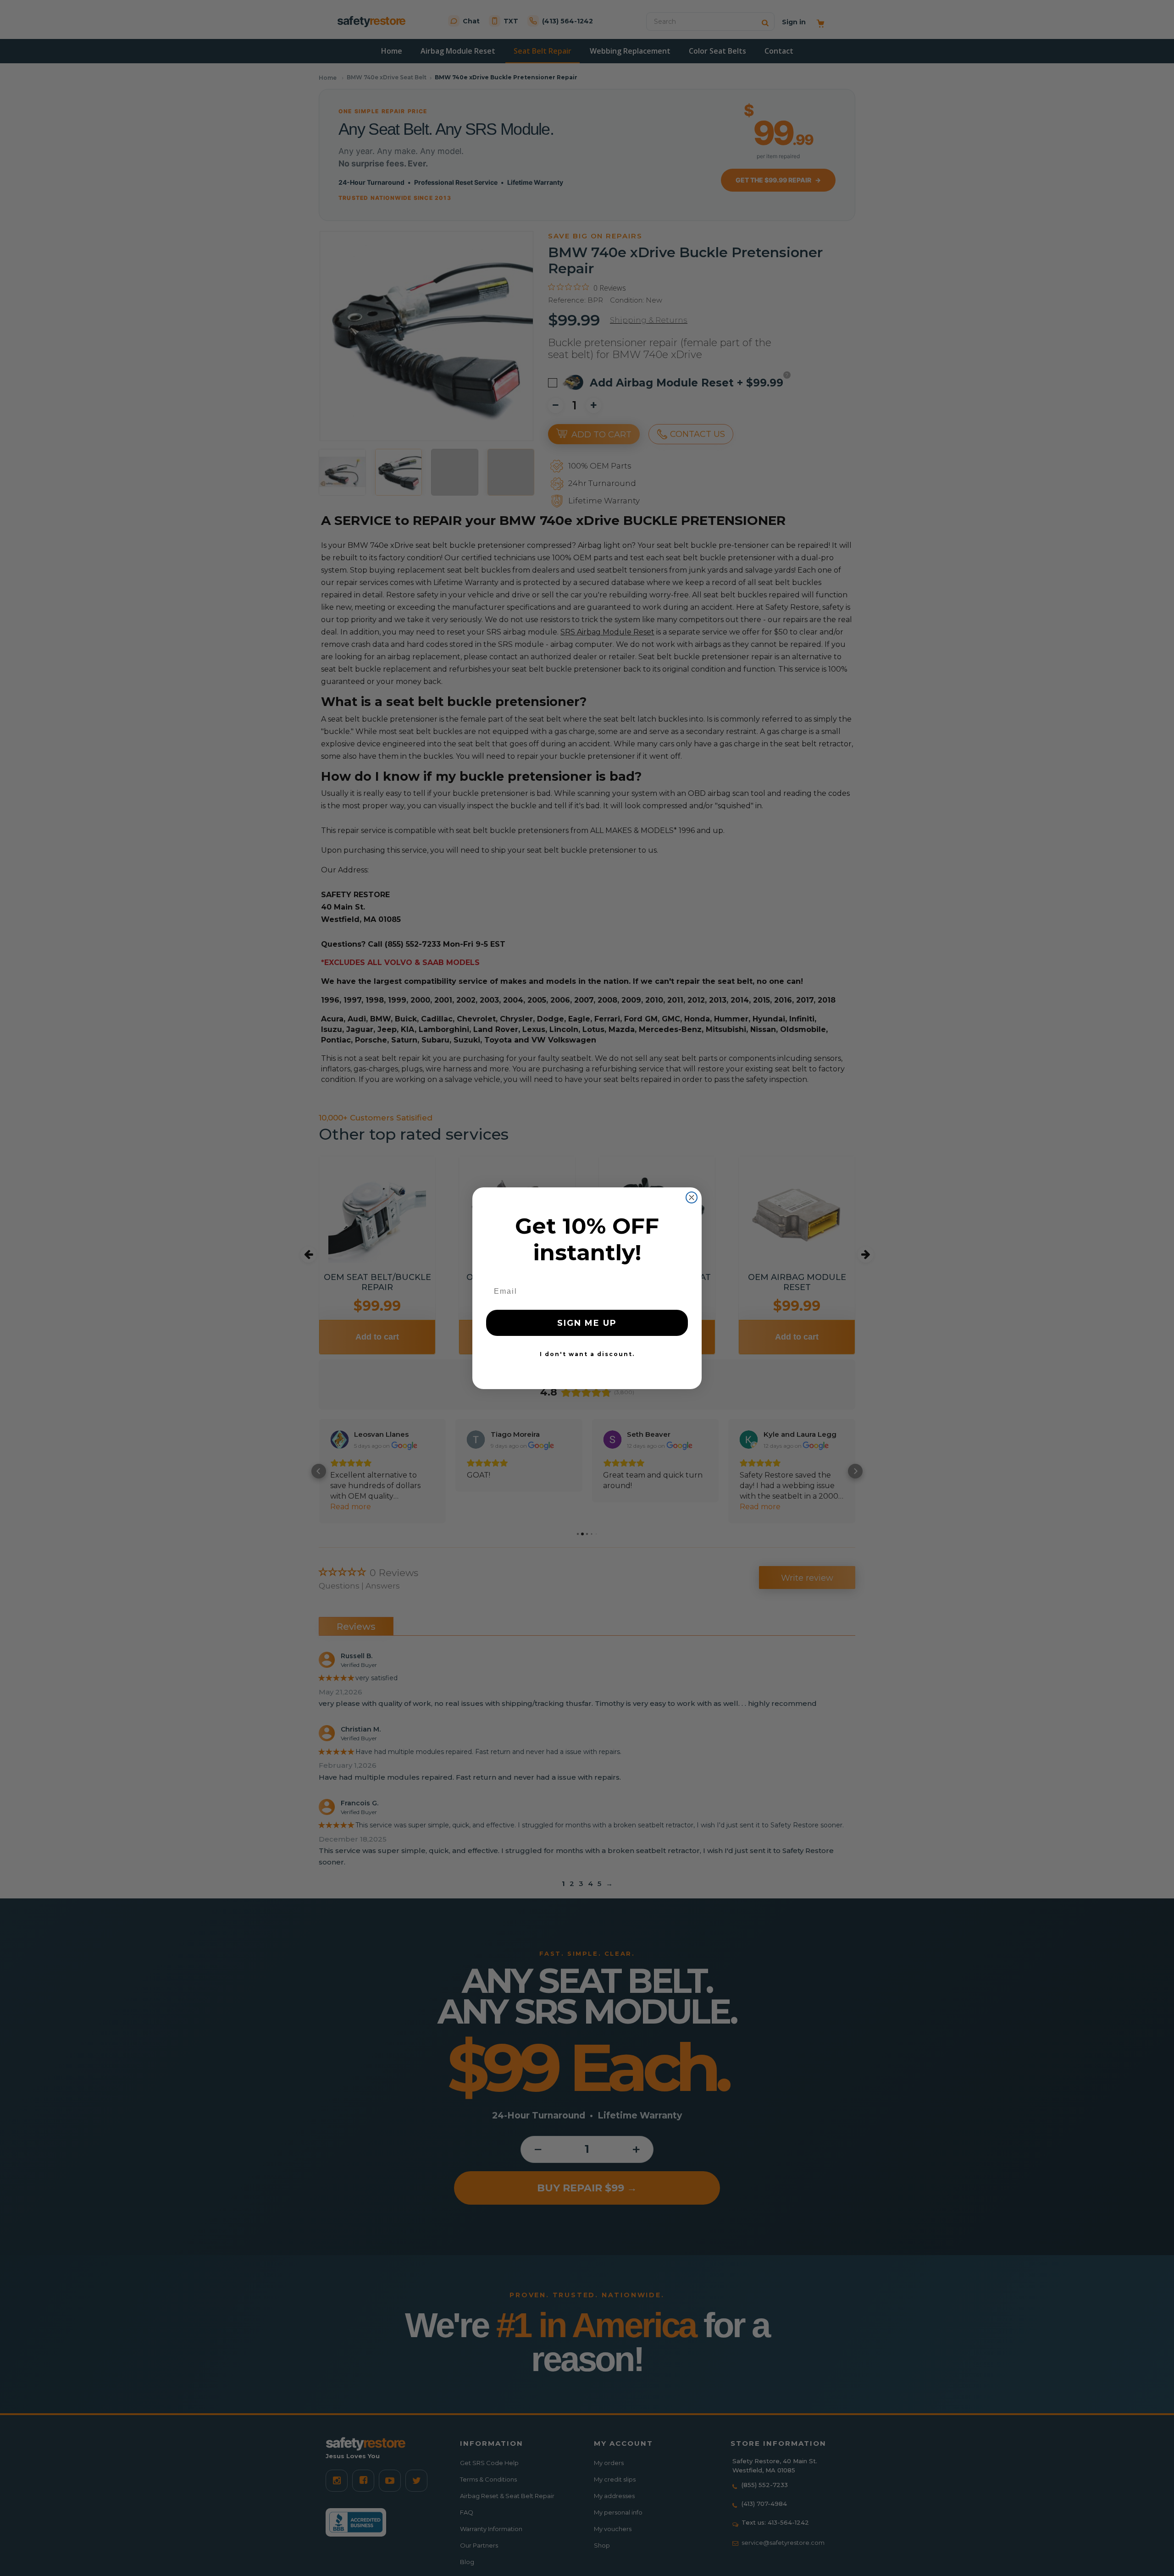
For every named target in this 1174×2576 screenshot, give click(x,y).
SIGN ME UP (587, 1323)
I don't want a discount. (587, 1354)
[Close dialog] (692, 1197)
